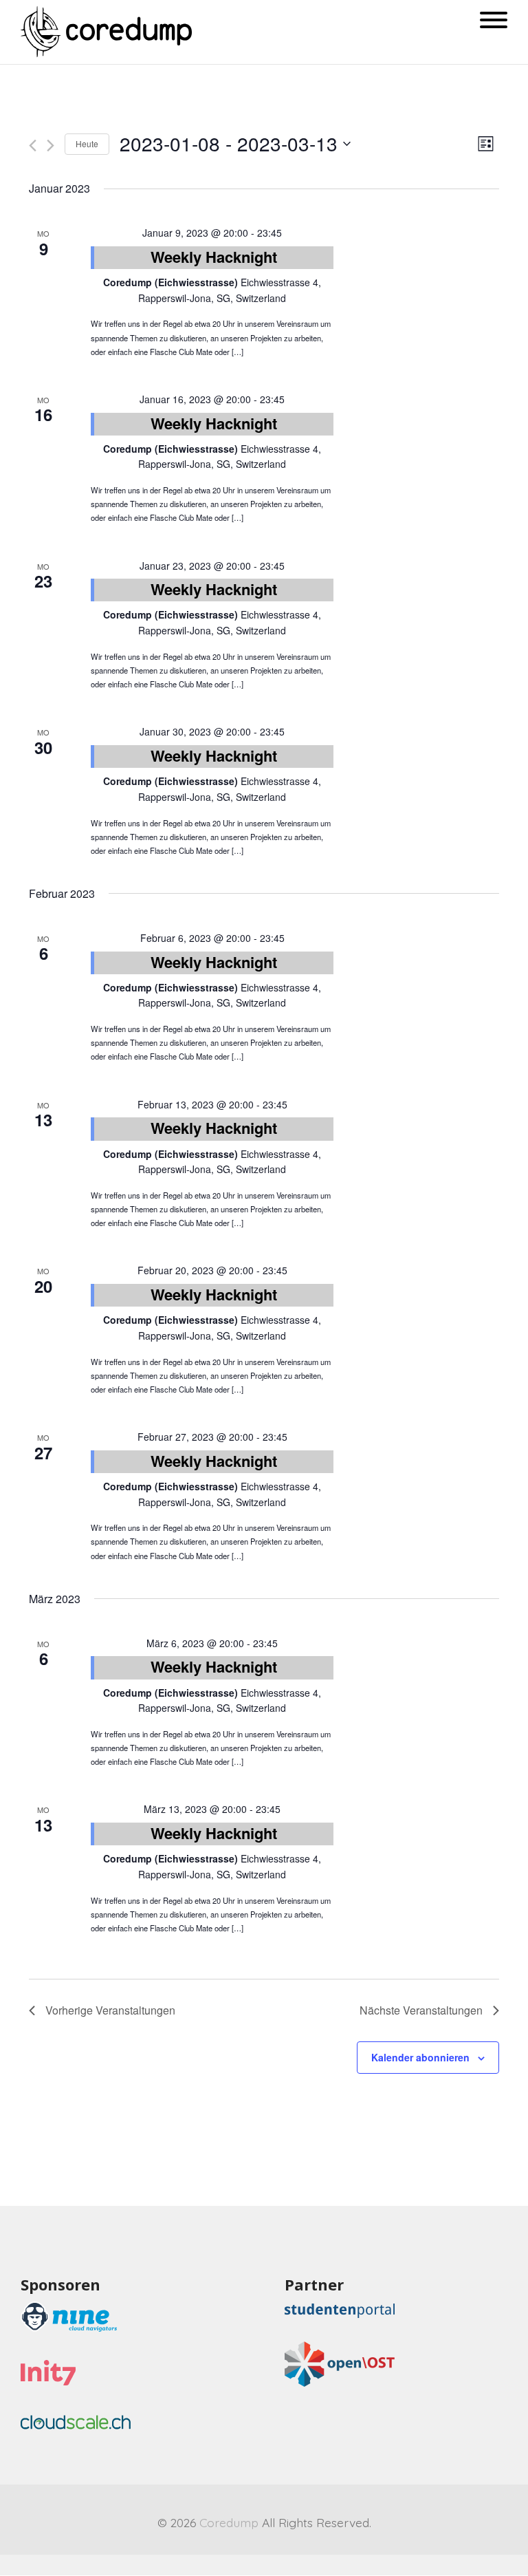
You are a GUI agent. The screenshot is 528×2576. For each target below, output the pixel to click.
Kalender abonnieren (420, 2057)
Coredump (229, 2522)
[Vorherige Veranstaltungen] (33, 146)
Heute (87, 143)
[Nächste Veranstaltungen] (51, 146)
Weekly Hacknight (214, 257)
